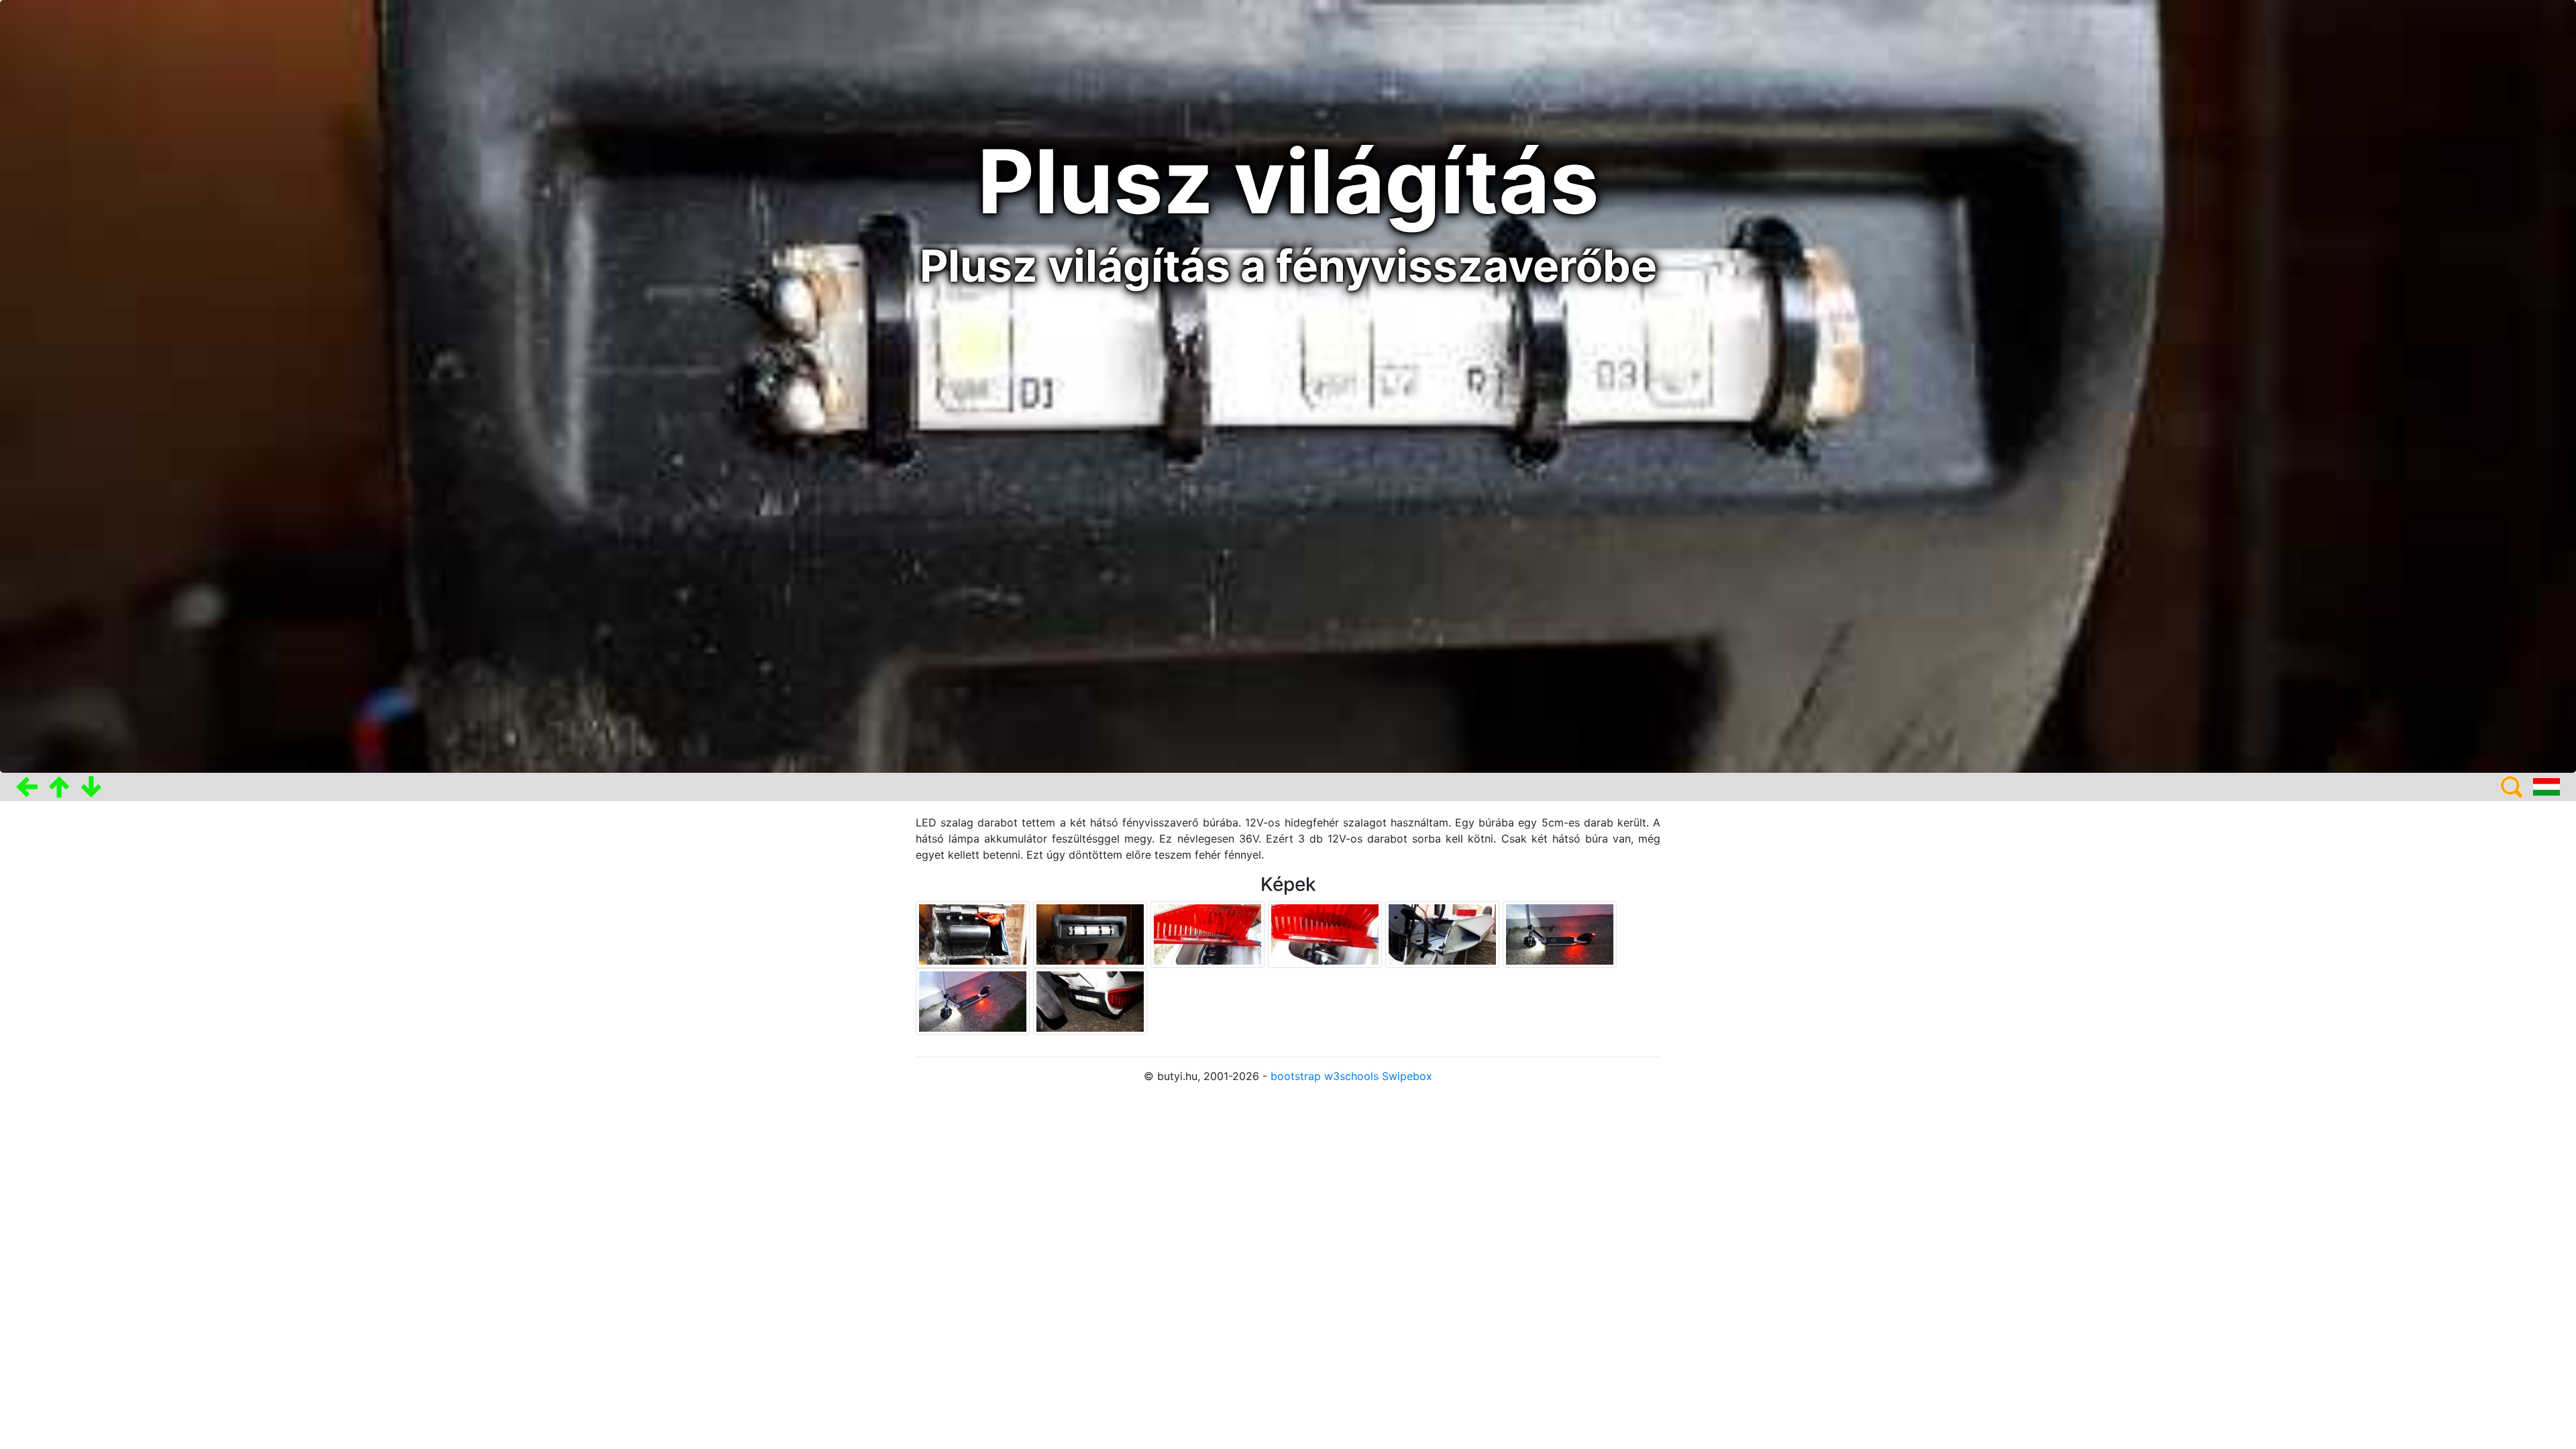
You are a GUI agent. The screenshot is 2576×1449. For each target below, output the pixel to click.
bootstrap (1296, 1076)
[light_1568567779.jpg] (974, 1001)
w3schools (1351, 1076)
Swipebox (1407, 1076)
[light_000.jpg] (974, 934)
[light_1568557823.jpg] (1327, 934)
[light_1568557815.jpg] (1209, 934)
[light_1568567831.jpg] (1090, 1001)
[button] (27, 787)
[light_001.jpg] (1092, 934)
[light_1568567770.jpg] (1560, 934)
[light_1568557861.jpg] (1444, 934)
